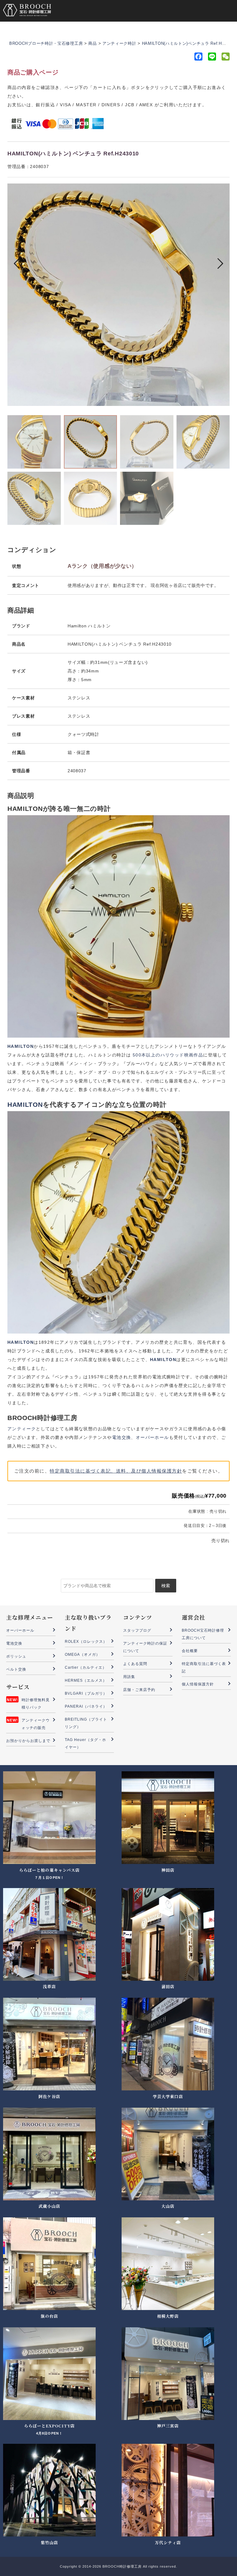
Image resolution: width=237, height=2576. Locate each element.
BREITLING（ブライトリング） (86, 1723)
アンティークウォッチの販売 (36, 1724)
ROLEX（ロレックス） (86, 1642)
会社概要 (190, 1651)
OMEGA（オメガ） (83, 1655)
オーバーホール (152, 1437)
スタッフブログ (137, 1630)
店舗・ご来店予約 (139, 1690)
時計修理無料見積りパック (36, 1704)
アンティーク (22, 1429)
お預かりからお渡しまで (28, 1741)
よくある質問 (135, 1664)
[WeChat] (225, 58)
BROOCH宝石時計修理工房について (203, 1634)
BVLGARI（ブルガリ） (86, 1693)
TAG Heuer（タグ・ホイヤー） (86, 1743)
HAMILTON (25, 1105)
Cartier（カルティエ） (86, 1667)
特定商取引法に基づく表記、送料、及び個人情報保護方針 (116, 1471)
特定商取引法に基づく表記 (204, 1667)
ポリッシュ (16, 1656)
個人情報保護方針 (198, 1684)
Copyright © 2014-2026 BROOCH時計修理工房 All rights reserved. (118, 2566)
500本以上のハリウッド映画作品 (168, 1055)
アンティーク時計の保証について (145, 1647)
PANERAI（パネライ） (86, 1706)
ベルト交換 (16, 1669)
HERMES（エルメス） (86, 1680)
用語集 (129, 1677)
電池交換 (122, 1437)
